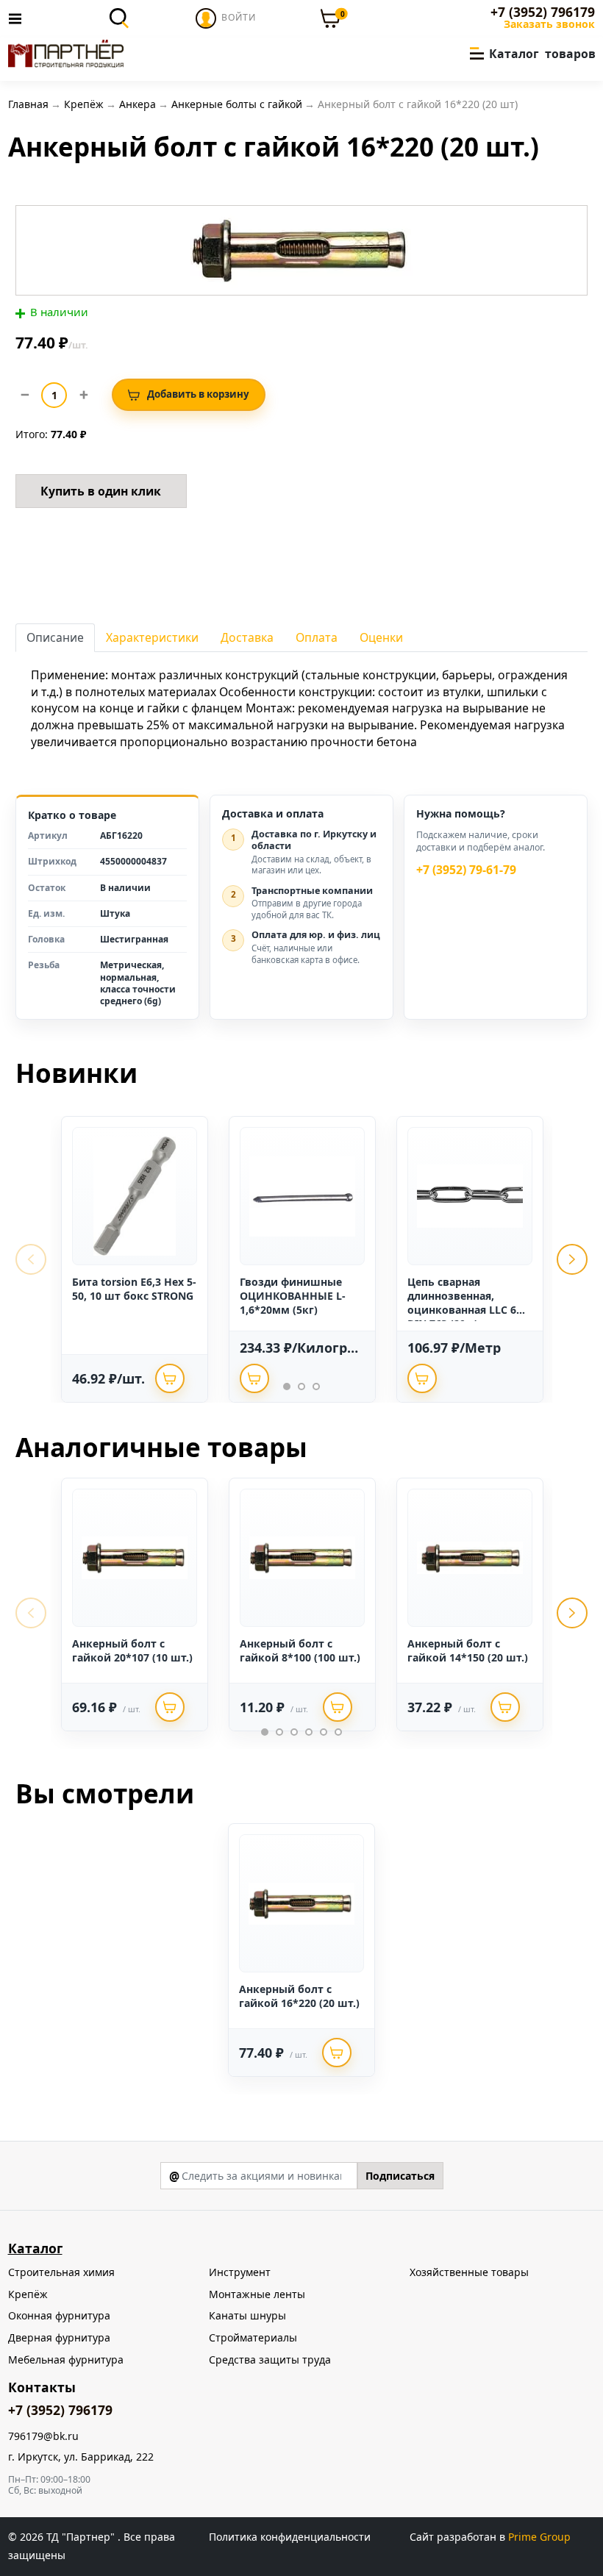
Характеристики (152, 637)
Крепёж (28, 2294)
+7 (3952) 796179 (543, 12)
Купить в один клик (101, 491)
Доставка (247, 637)
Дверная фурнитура (59, 2337)
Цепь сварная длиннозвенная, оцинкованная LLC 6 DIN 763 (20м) (462, 1303)
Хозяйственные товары (469, 2272)
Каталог (35, 2248)
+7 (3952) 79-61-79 (466, 870)
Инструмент (240, 2272)
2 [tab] (301, 1387)
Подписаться (400, 2176)
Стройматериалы (253, 2337)
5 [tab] (324, 1732)
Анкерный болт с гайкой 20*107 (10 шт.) (132, 1650)
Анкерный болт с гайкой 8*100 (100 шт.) (300, 1650)
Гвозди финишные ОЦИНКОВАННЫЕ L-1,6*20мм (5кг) (293, 1296)
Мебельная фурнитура (66, 2359)
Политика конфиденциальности (290, 2537)
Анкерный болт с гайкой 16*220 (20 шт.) (299, 1996)
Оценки (381, 637)
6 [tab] (338, 1732)
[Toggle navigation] (19, 18)
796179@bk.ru (43, 2437)
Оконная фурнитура (59, 2315)
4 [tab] (309, 1732)
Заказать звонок (549, 24)
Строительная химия (61, 2272)
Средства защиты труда (270, 2359)
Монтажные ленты (257, 2294)
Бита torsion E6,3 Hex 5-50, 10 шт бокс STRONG (134, 1289)
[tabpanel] (135, 1259)
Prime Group (539, 2537)
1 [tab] (287, 1387)
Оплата (317, 637)
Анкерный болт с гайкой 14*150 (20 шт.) (468, 1650)
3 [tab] (316, 1387)
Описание (55, 637)
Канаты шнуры (247, 2315)
